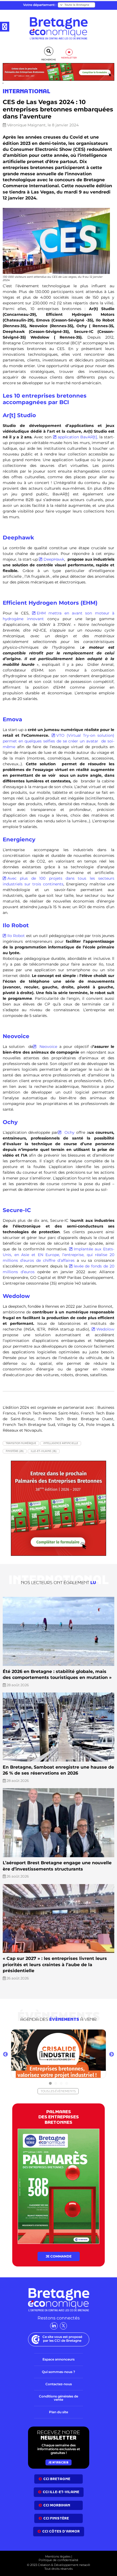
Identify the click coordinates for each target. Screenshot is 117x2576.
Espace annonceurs (59, 2310)
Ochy (68, 1132)
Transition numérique (21, 1443)
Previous (5, 2005)
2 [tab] (56, 2034)
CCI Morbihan (57, 2456)
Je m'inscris (59, 2413)
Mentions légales (58, 2507)
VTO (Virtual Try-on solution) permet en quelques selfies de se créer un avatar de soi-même (59, 741)
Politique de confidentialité (59, 2511)
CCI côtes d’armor (61, 2482)
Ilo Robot (16, 936)
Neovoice (47, 1047)
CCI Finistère (56, 2469)
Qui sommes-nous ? (59, 2322)
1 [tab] (50, 2034)
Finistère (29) (15, 1451)
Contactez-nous (59, 2335)
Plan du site (59, 2363)
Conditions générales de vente (59, 2349)
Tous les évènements (58, 2042)
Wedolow (105, 1329)
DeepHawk (54, 559)
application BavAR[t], (78, 437)
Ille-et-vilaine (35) (44, 1451)
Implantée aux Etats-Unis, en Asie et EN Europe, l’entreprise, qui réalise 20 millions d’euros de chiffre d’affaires (59, 1255)
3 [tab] (61, 2034)
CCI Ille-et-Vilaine (61, 2443)
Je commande (59, 2207)
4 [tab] (67, 2034)
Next (112, 2005)
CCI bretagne (57, 2429)
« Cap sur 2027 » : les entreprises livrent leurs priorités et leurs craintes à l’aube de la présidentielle (55, 1915)
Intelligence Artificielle (61, 1443)
